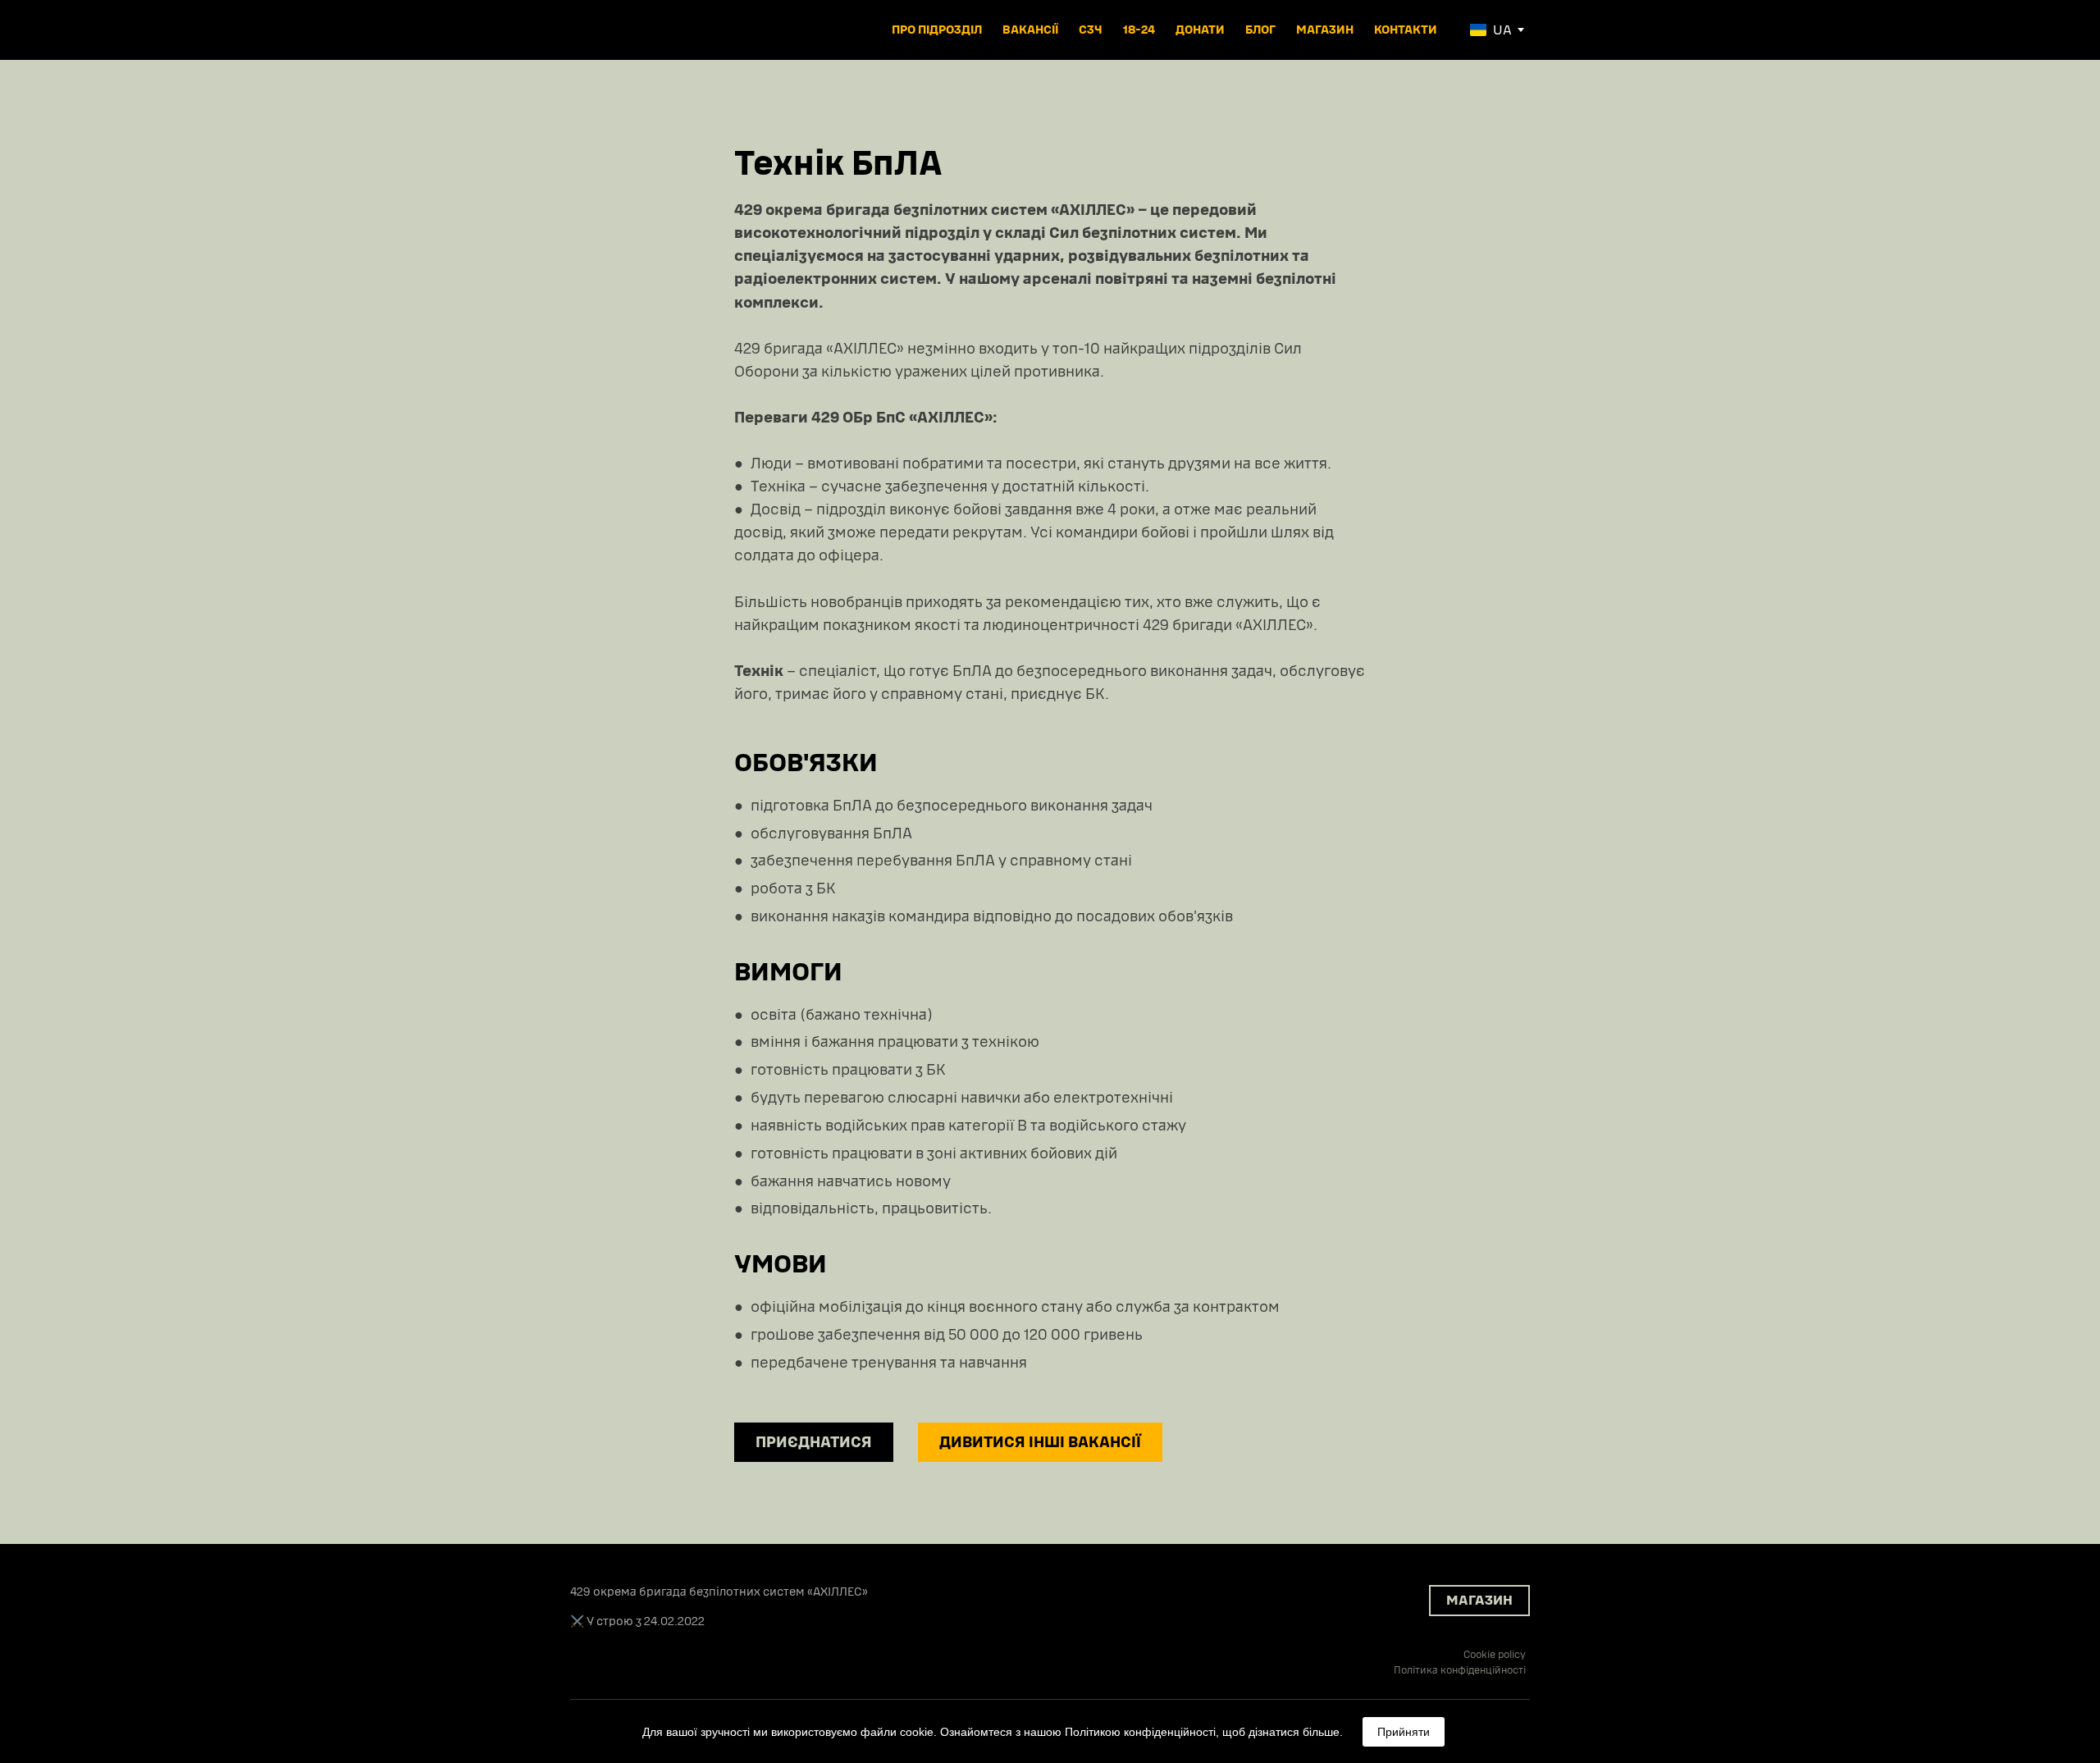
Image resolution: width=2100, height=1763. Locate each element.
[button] (814, 1442)
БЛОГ (1260, 30)
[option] (1491, 30)
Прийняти (1404, 1732)
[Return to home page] (626, 30)
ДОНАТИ (1200, 30)
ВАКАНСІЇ (1030, 30)
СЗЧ (1091, 30)
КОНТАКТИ (1406, 30)
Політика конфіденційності (1460, 1670)
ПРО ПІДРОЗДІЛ (937, 30)
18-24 (1139, 30)
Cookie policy (1495, 1655)
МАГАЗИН (1325, 30)
